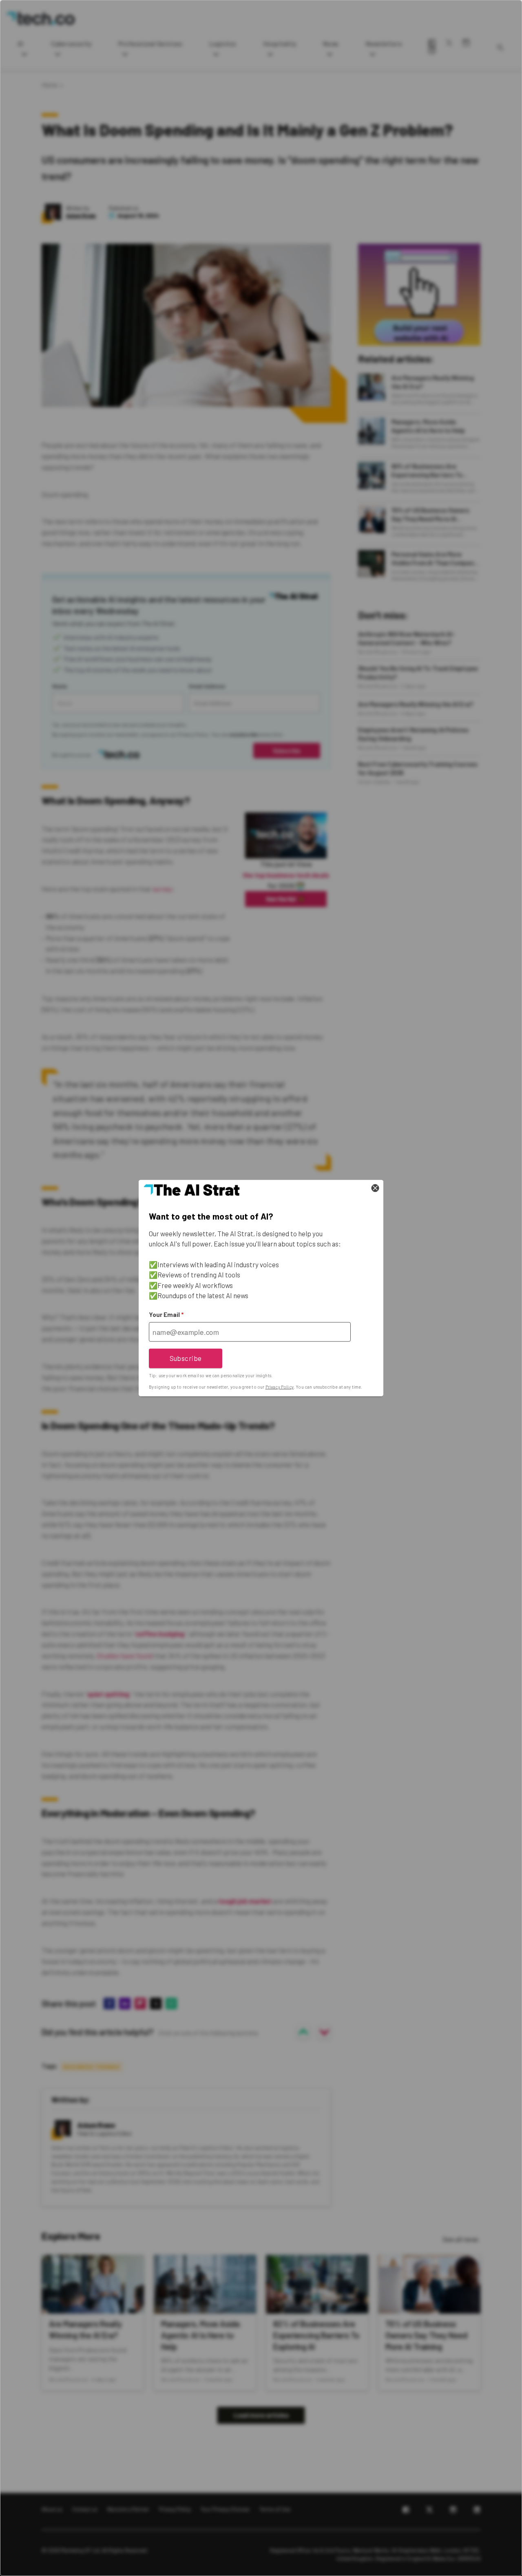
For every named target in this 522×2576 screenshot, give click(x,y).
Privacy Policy (280, 1387)
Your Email (166, 1314)
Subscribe (186, 1358)
